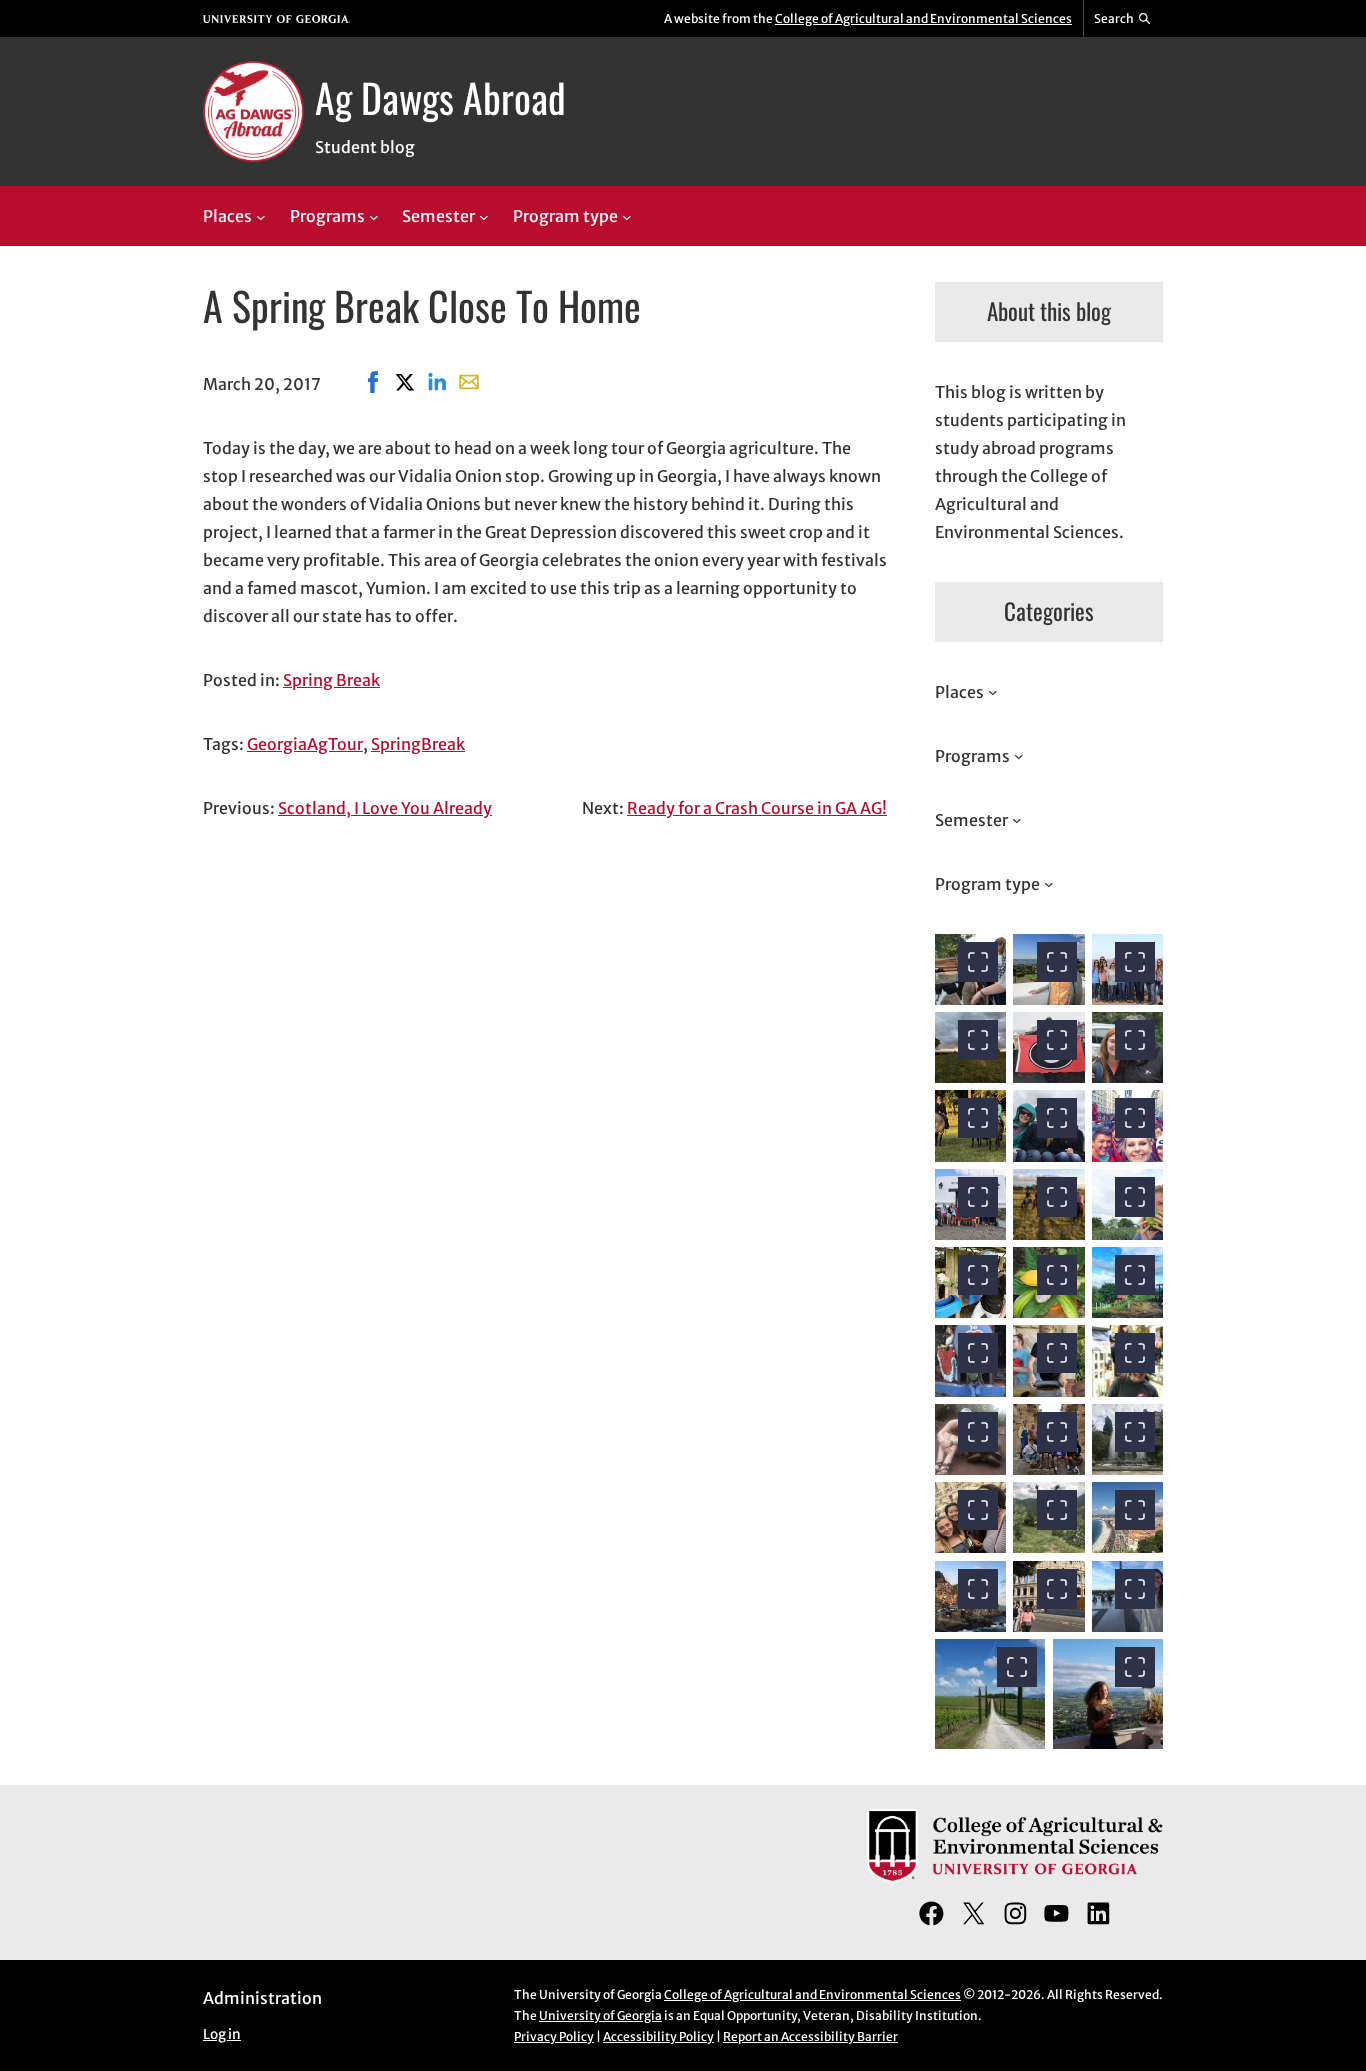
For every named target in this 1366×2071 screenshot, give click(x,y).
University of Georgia (600, 2015)
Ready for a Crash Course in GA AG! (757, 808)
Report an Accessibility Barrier (810, 2036)
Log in (222, 2034)
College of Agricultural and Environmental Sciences (923, 18)
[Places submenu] (261, 217)
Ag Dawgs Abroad (440, 97)
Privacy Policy (554, 2036)
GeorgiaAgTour (305, 744)
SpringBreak (418, 744)
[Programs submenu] (374, 217)
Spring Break (331, 680)
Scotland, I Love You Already (385, 808)
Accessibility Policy (658, 2036)
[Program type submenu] (627, 217)
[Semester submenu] (484, 217)
